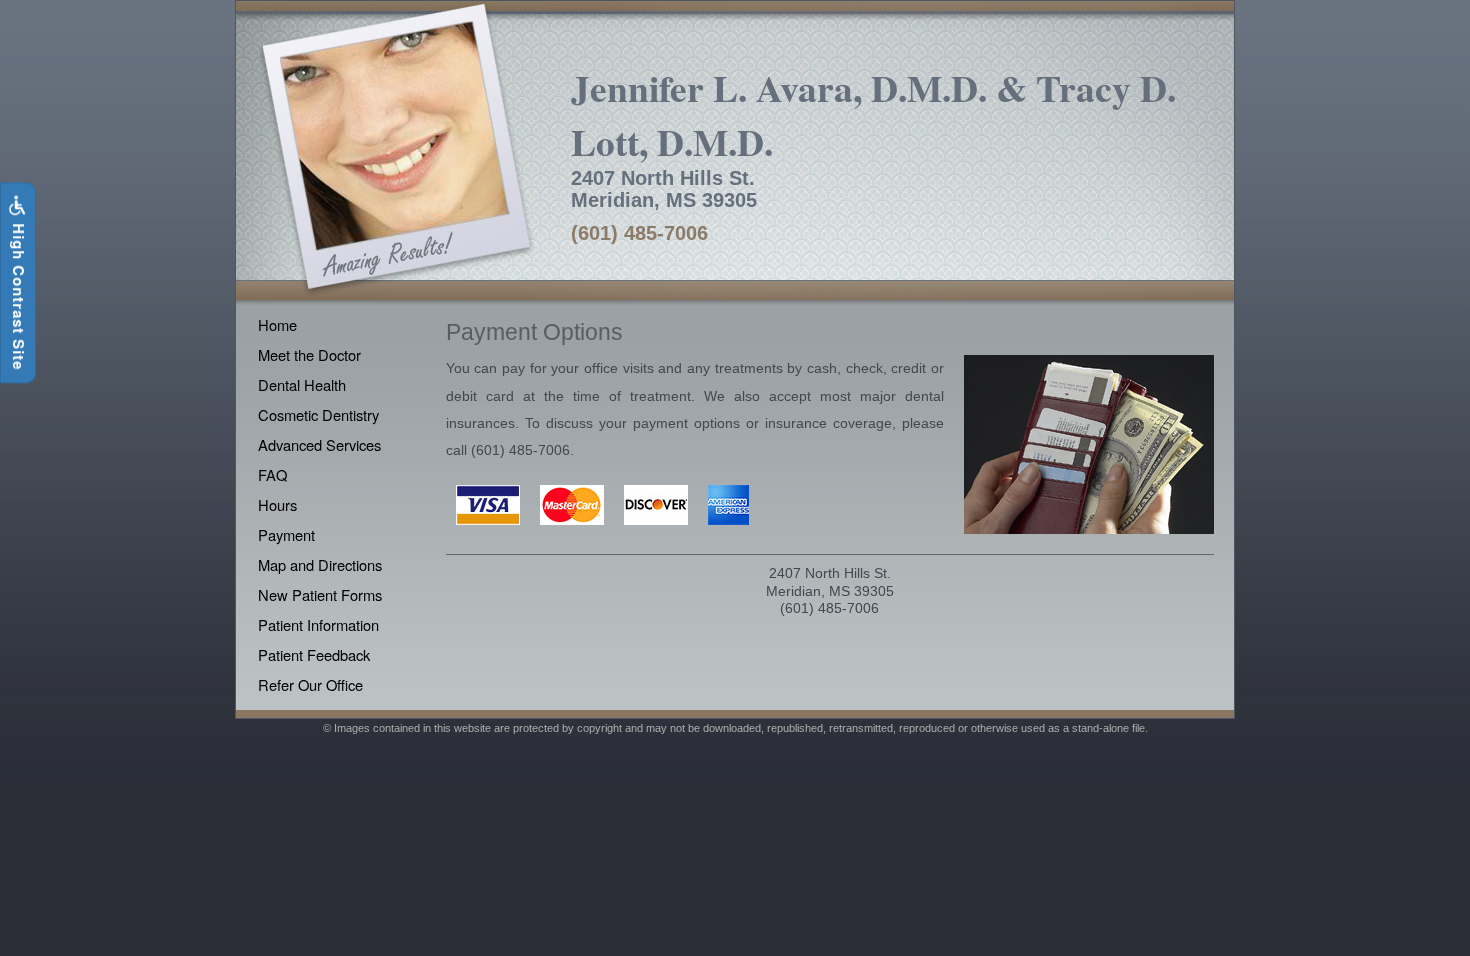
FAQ (272, 474)
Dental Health (302, 384)
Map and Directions (320, 564)
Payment (286, 534)
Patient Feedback (314, 654)
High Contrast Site (19, 294)
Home (277, 324)
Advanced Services (319, 444)
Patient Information (318, 624)
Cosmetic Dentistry (318, 414)
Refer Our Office (310, 684)
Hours (277, 504)
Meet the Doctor (309, 354)
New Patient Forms (320, 594)
